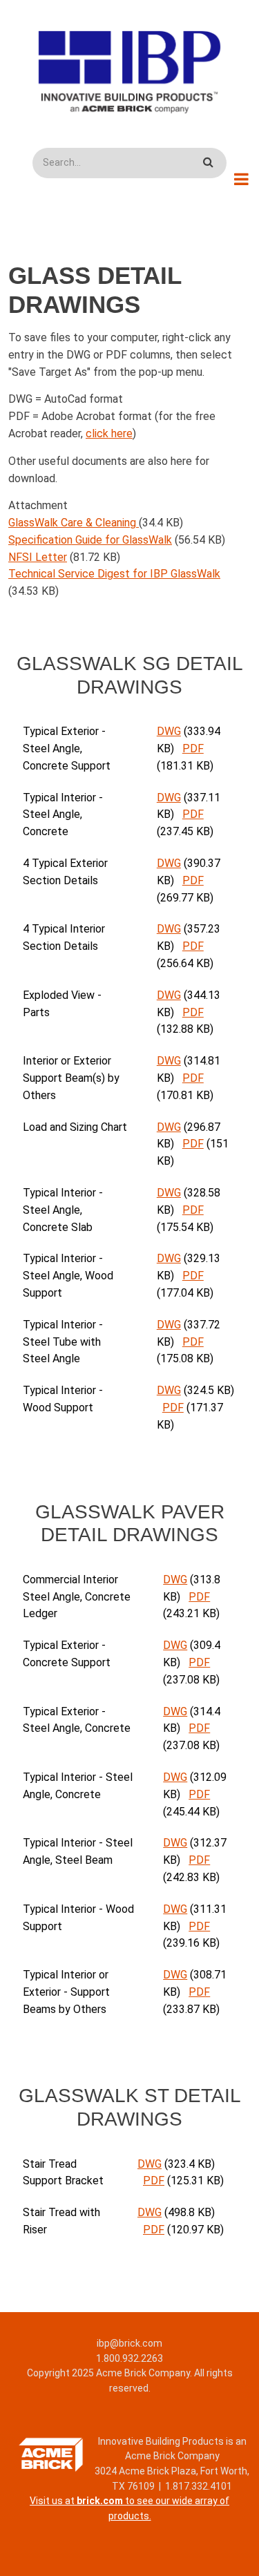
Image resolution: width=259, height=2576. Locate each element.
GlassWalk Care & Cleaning (74, 523)
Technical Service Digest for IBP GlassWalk (114, 574)
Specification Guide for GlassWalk (90, 540)
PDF (193, 748)
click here (109, 433)
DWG (169, 731)
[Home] (129, 72)
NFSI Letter (38, 557)
